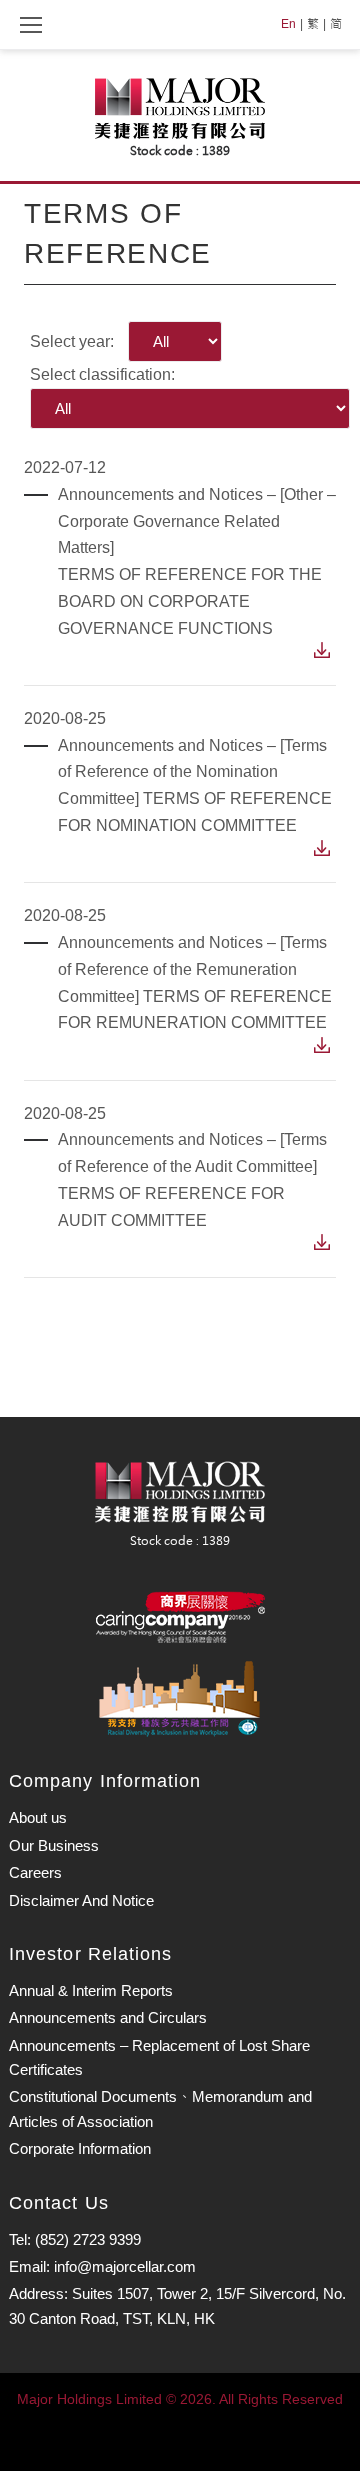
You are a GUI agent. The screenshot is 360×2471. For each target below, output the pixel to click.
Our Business (54, 1845)
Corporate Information (80, 2148)
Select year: (72, 341)
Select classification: (102, 374)
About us (38, 1817)
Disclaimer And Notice (81, 1900)
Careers (35, 1872)
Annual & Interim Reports (91, 1990)
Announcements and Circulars (108, 2017)
